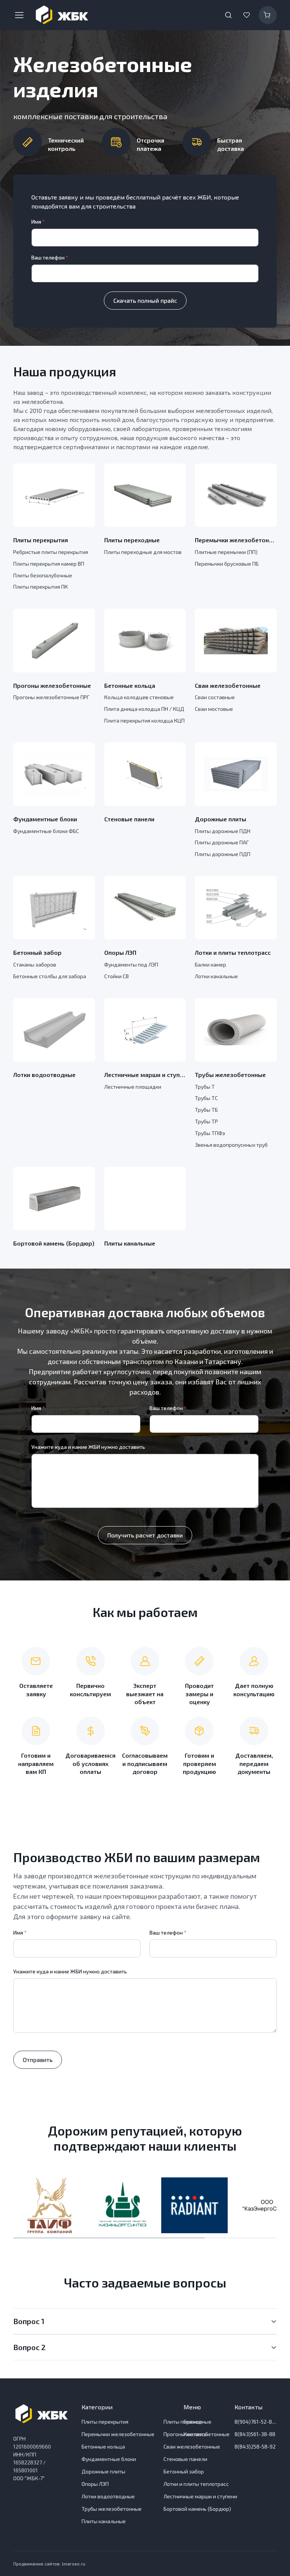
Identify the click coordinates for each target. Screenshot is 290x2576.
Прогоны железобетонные (52, 685)
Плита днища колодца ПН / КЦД (144, 709)
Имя (38, 222)
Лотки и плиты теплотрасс (233, 952)
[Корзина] (268, 15)
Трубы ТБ (206, 1110)
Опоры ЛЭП (120, 952)
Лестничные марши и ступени (145, 1075)
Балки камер (211, 964)
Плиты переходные (132, 540)
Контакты (196, 2434)
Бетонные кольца (130, 685)
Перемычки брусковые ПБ (227, 564)
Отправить (38, 2060)
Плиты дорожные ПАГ (222, 842)
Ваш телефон (50, 257)
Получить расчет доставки (145, 1535)
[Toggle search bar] (228, 15)
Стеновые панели (129, 819)
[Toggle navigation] (19, 15)
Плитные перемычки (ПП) (226, 552)
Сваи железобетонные (228, 685)
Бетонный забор (37, 952)
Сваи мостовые (214, 709)
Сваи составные (215, 697)
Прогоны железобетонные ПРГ (51, 697)
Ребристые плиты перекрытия (51, 552)
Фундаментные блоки (45, 819)
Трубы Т (205, 1087)
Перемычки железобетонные (236, 540)
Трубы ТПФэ (210, 1133)
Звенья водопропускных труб (231, 1145)
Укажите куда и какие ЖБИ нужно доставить (88, 1447)
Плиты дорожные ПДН (223, 831)
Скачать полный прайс (145, 300)
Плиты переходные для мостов (143, 552)
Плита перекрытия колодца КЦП (144, 720)
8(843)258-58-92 (255, 2446)
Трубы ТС (206, 1098)
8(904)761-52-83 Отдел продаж (255, 2422)
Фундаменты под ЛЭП (131, 964)
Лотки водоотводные (44, 1075)
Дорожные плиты (221, 819)
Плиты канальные (130, 1243)
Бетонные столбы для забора (50, 976)
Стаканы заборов (35, 964)
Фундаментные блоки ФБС (46, 831)
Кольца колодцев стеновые (139, 697)
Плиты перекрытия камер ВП (49, 564)
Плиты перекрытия (41, 540)
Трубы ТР (206, 1121)
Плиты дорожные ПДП (223, 854)
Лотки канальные (216, 976)
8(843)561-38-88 (255, 2434)
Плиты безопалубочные (43, 575)
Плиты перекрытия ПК (41, 587)
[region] (145, 2205)
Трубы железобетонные (230, 1075)
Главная (193, 2422)
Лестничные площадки (133, 1087)
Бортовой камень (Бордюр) (54, 1243)
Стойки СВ (116, 976)
